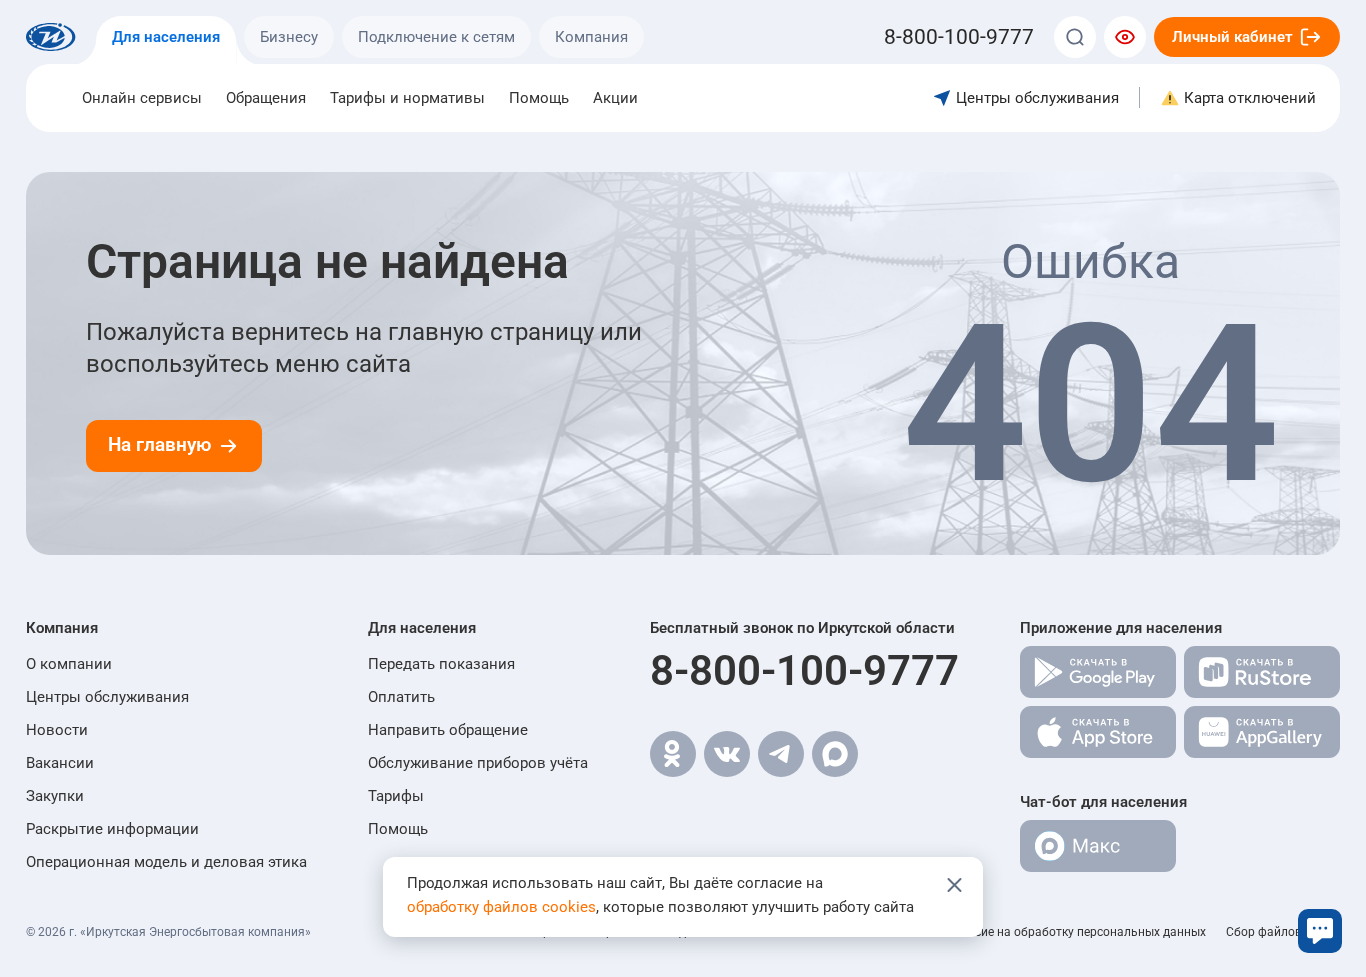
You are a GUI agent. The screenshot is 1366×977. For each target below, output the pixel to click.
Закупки (55, 796)
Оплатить (401, 697)
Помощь (539, 98)
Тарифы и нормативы (407, 98)
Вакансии (60, 763)
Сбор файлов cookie (1283, 932)
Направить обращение (448, 730)
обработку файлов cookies (501, 907)
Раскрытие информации (112, 829)
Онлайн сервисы (142, 98)
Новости (57, 730)
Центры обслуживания (107, 697)
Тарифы (396, 796)
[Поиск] (1075, 37)
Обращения (266, 98)
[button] (166, 628)
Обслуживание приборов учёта (478, 763)
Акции (615, 98)
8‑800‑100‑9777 (959, 37)
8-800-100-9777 (804, 670)
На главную (159, 445)
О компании (69, 664)
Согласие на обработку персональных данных (1073, 932)
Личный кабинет (1232, 37)
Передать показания (441, 664)
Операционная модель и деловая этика (166, 862)
